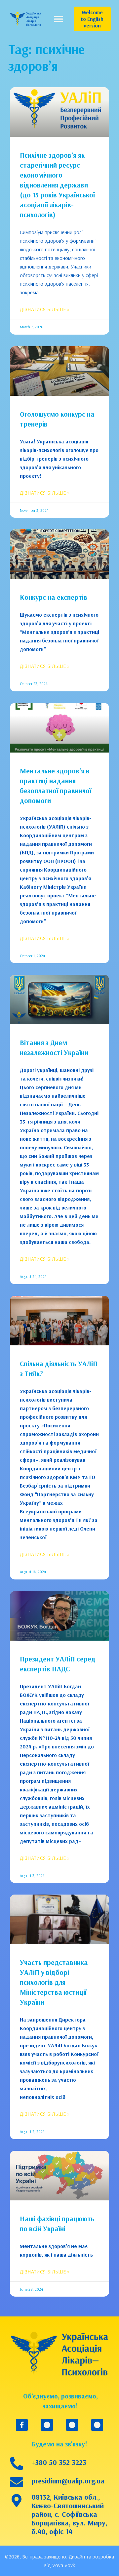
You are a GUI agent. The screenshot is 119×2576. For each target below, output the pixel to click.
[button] (58, 19)
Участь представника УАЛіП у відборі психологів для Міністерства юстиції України (54, 1982)
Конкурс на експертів (54, 597)
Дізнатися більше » (45, 309)
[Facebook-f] (22, 2425)
